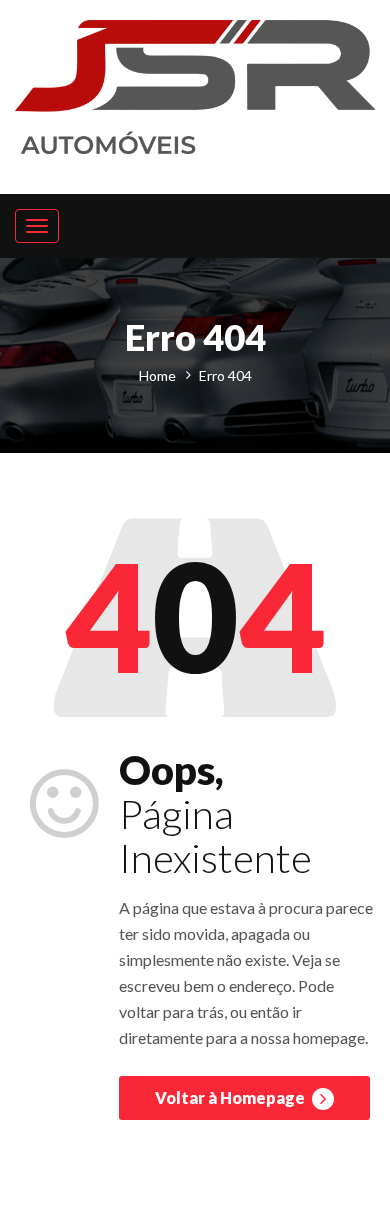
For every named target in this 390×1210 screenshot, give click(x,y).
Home (157, 375)
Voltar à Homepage (231, 1097)
